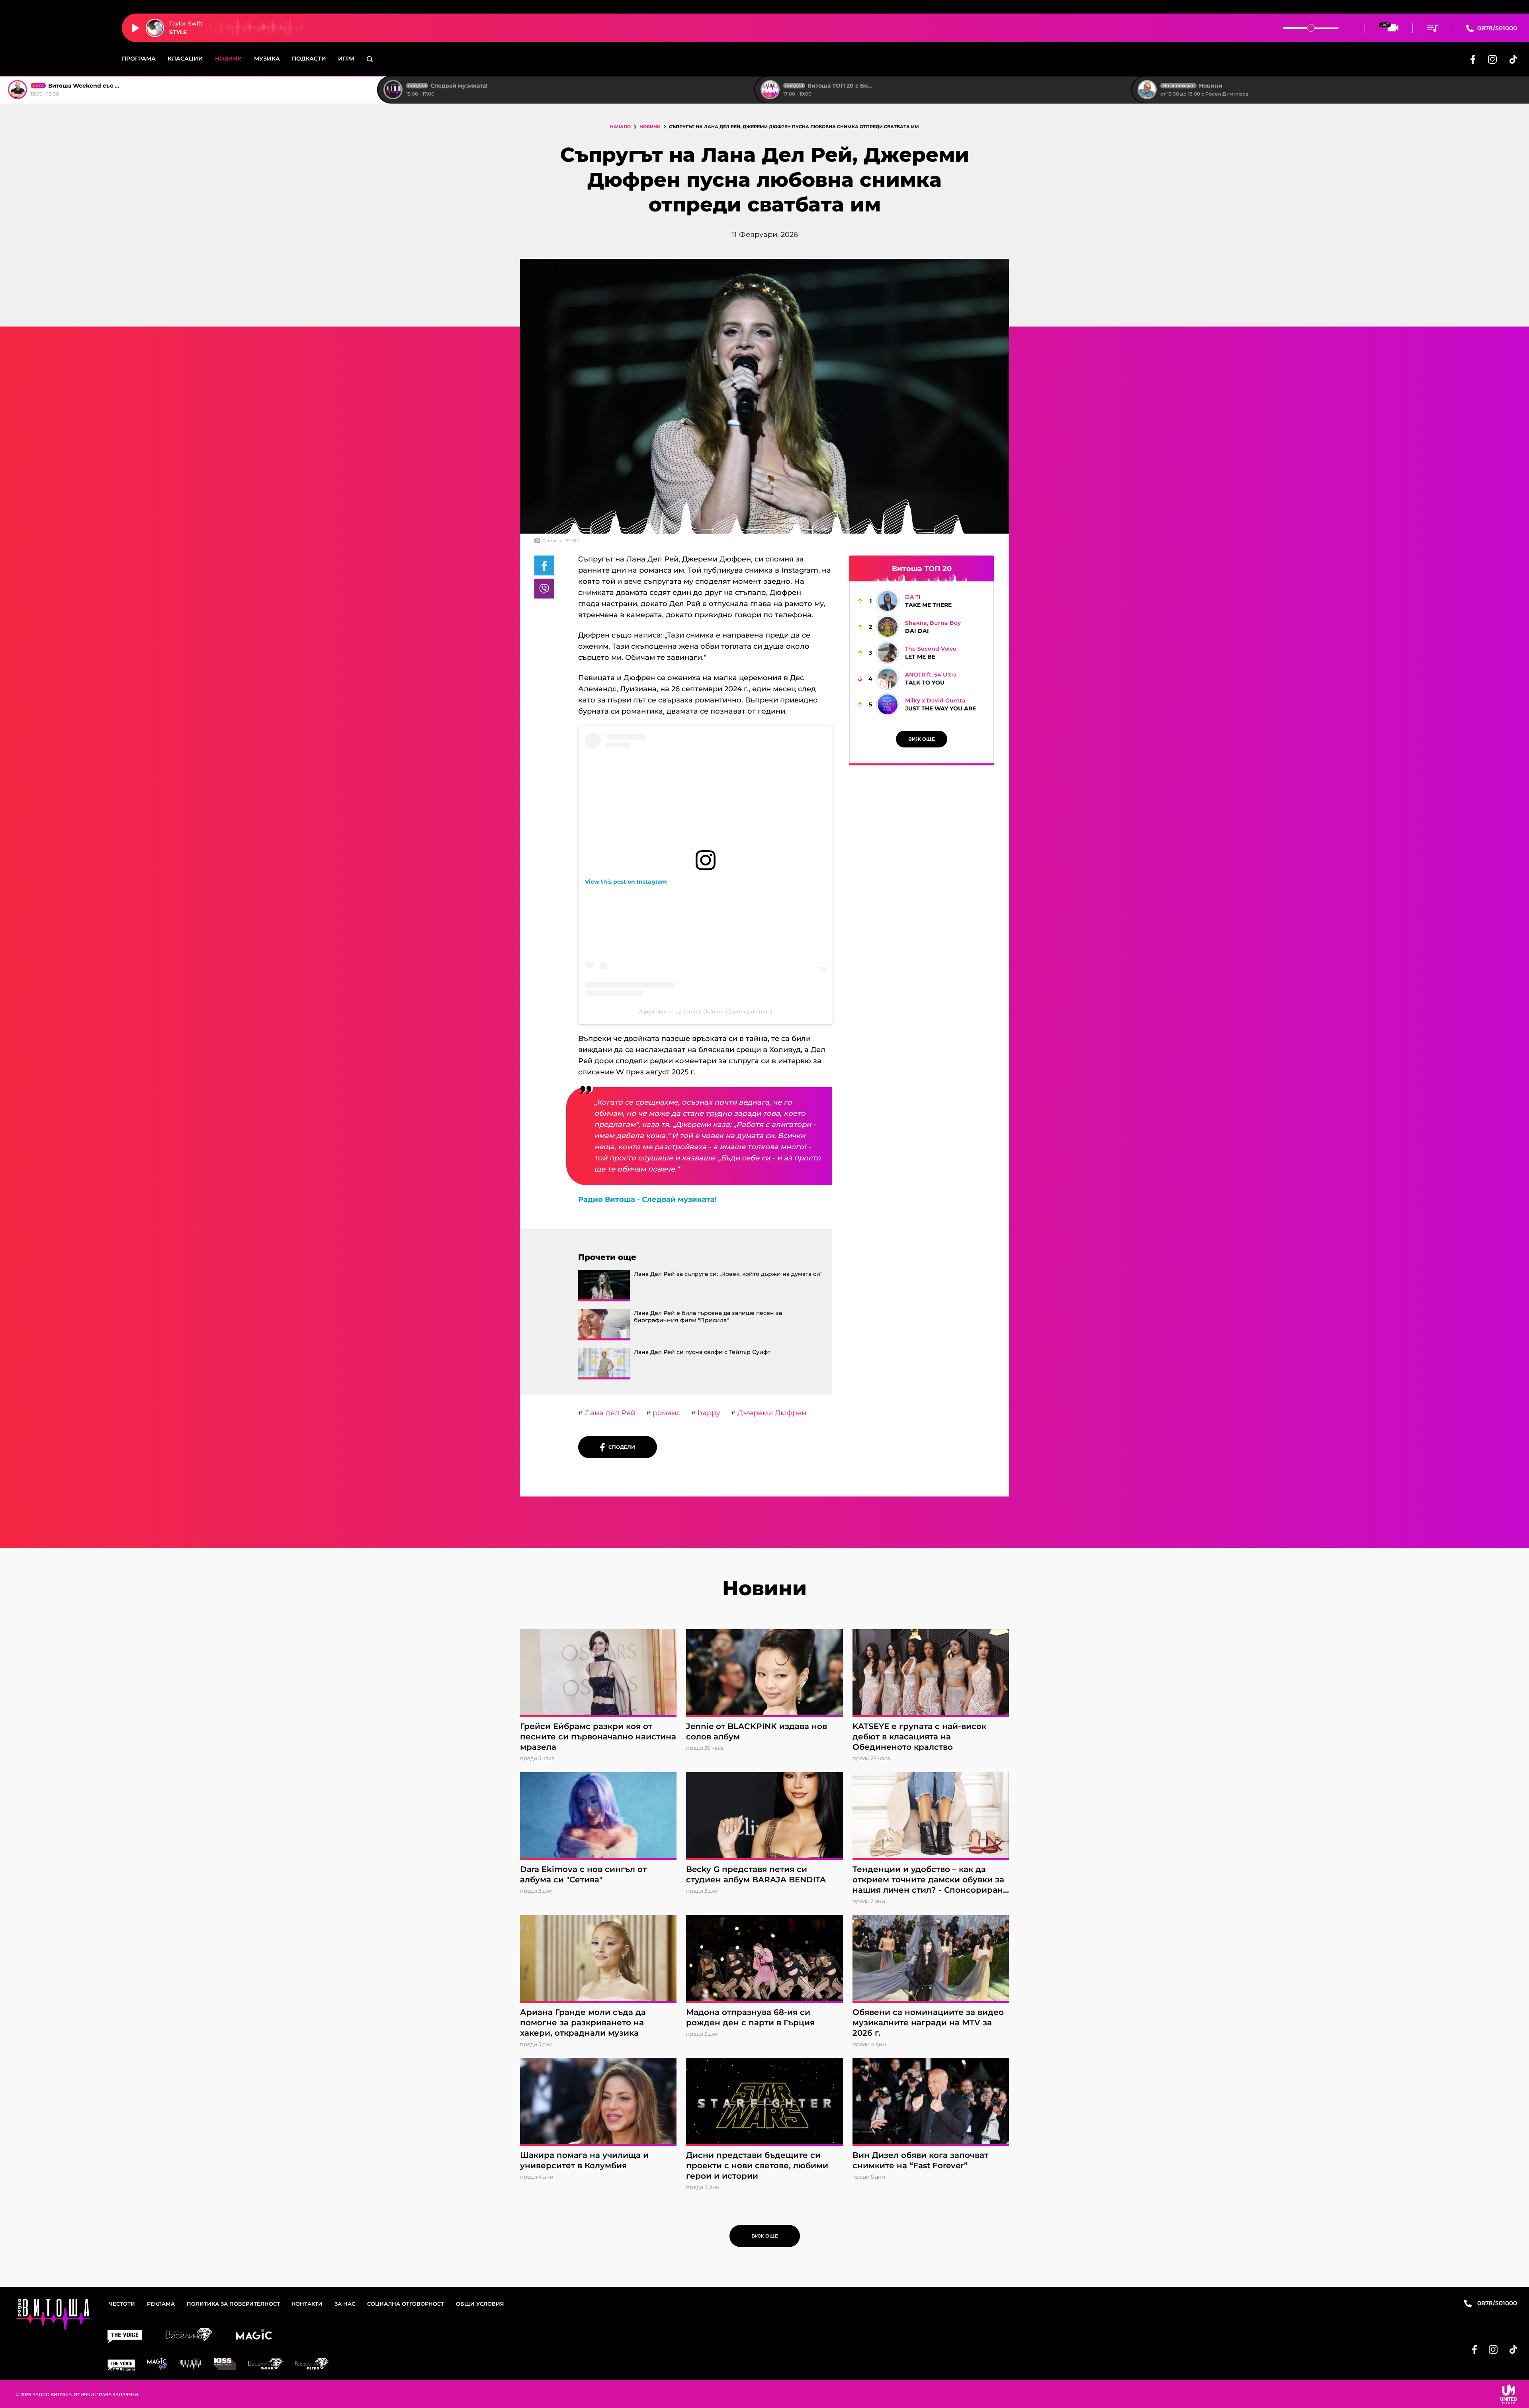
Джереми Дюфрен (771, 1413)
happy (708, 1413)
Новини (229, 59)
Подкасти (309, 59)
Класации (185, 59)
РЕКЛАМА (161, 2304)
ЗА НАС (345, 2304)
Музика (267, 59)
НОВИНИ (650, 127)
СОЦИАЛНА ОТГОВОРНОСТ (406, 2304)
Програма (139, 59)
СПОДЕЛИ (620, 1447)
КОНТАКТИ (307, 2304)
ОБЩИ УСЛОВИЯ (480, 2304)
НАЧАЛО (620, 127)
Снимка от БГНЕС (561, 541)
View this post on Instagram (626, 882)
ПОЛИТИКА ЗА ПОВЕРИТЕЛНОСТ (233, 2304)
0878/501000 (1496, 28)
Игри (346, 59)
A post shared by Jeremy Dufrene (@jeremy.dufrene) (706, 1011)
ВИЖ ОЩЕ (922, 739)
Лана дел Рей (609, 1413)
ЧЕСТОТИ (122, 2304)
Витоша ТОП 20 (922, 569)
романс (666, 1413)
